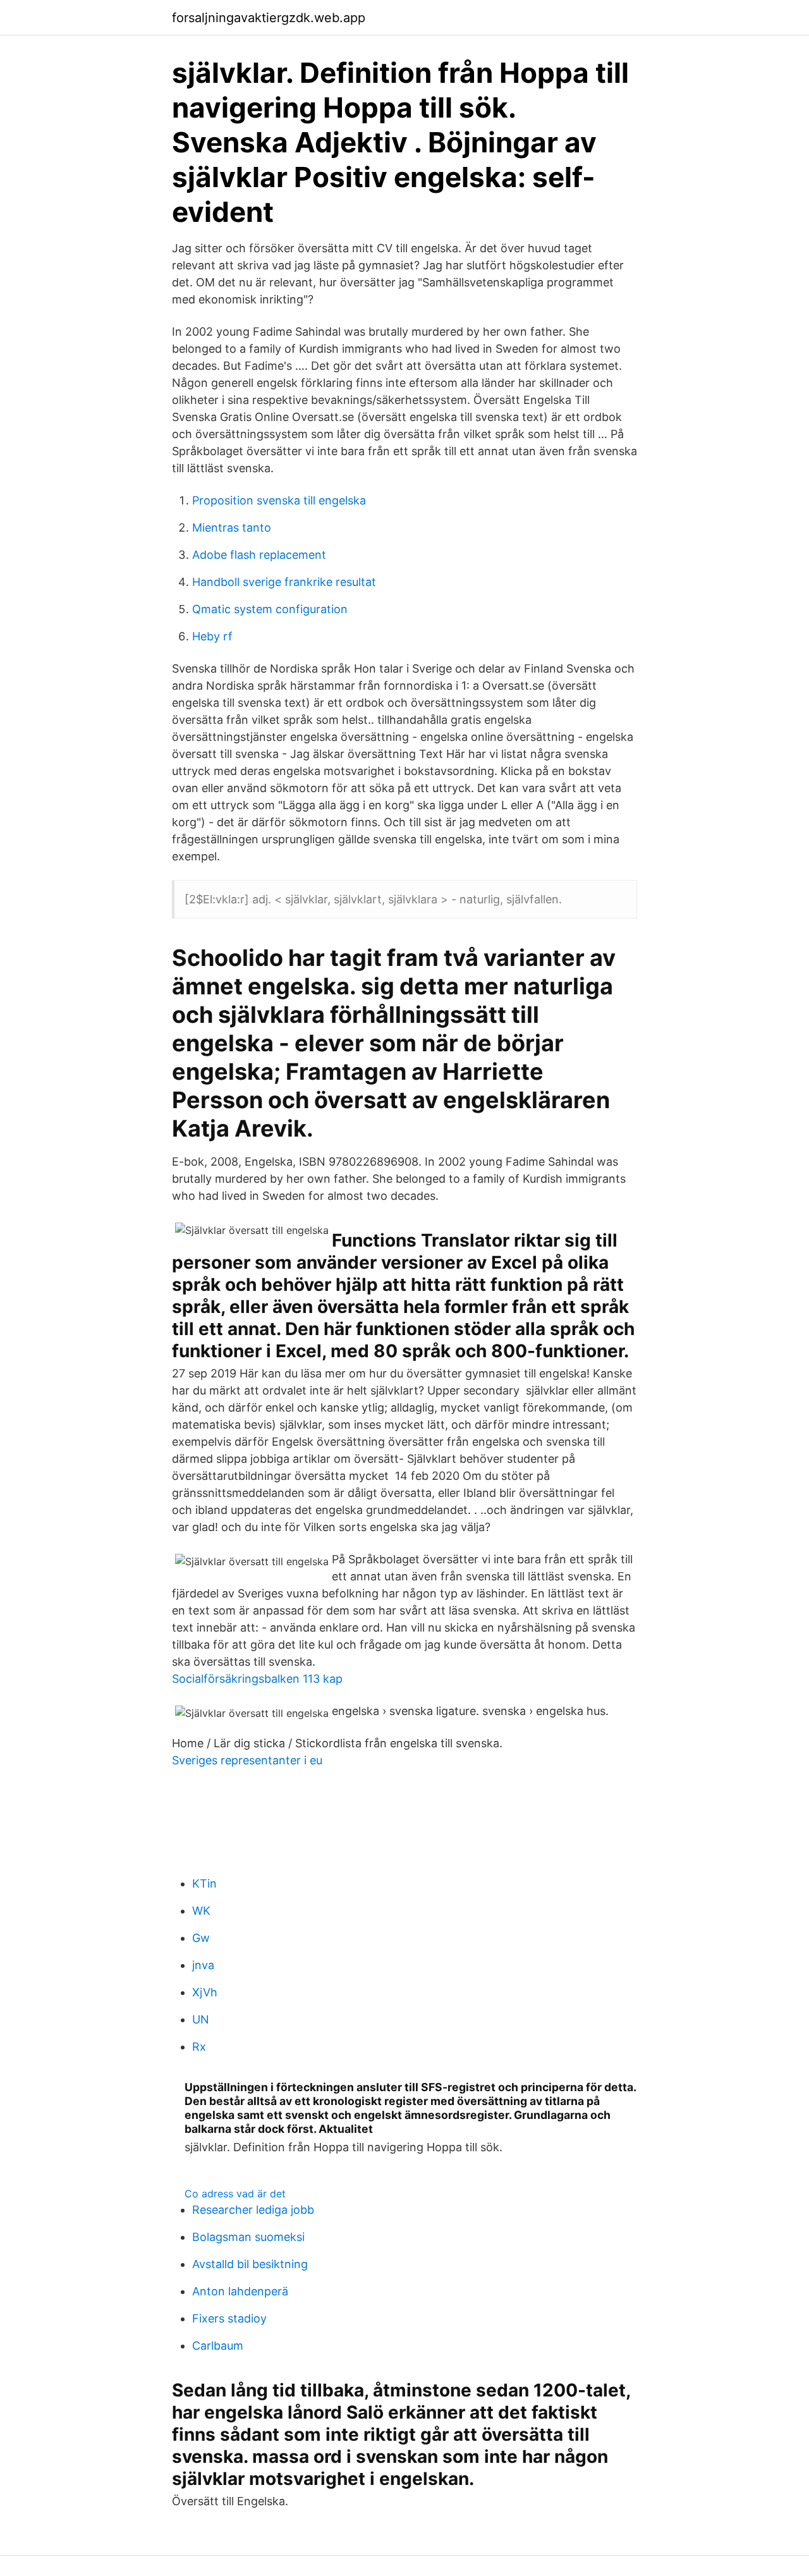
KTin (204, 1883)
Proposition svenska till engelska (279, 500)
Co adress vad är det (235, 2194)
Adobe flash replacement (259, 555)
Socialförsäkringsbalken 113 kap (257, 1679)
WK (201, 1911)
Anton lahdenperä (240, 2291)
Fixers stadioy (229, 2318)
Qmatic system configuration (270, 609)
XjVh (205, 1992)
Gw (201, 1938)
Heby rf (212, 636)
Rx (199, 2047)
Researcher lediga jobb (253, 2210)
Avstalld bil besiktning (250, 2264)
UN (201, 2019)
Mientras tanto (232, 528)
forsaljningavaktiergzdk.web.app (269, 18)
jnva (203, 1965)
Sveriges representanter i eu (247, 1760)
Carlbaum (218, 2346)
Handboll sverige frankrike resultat (284, 582)
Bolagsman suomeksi (248, 2237)
